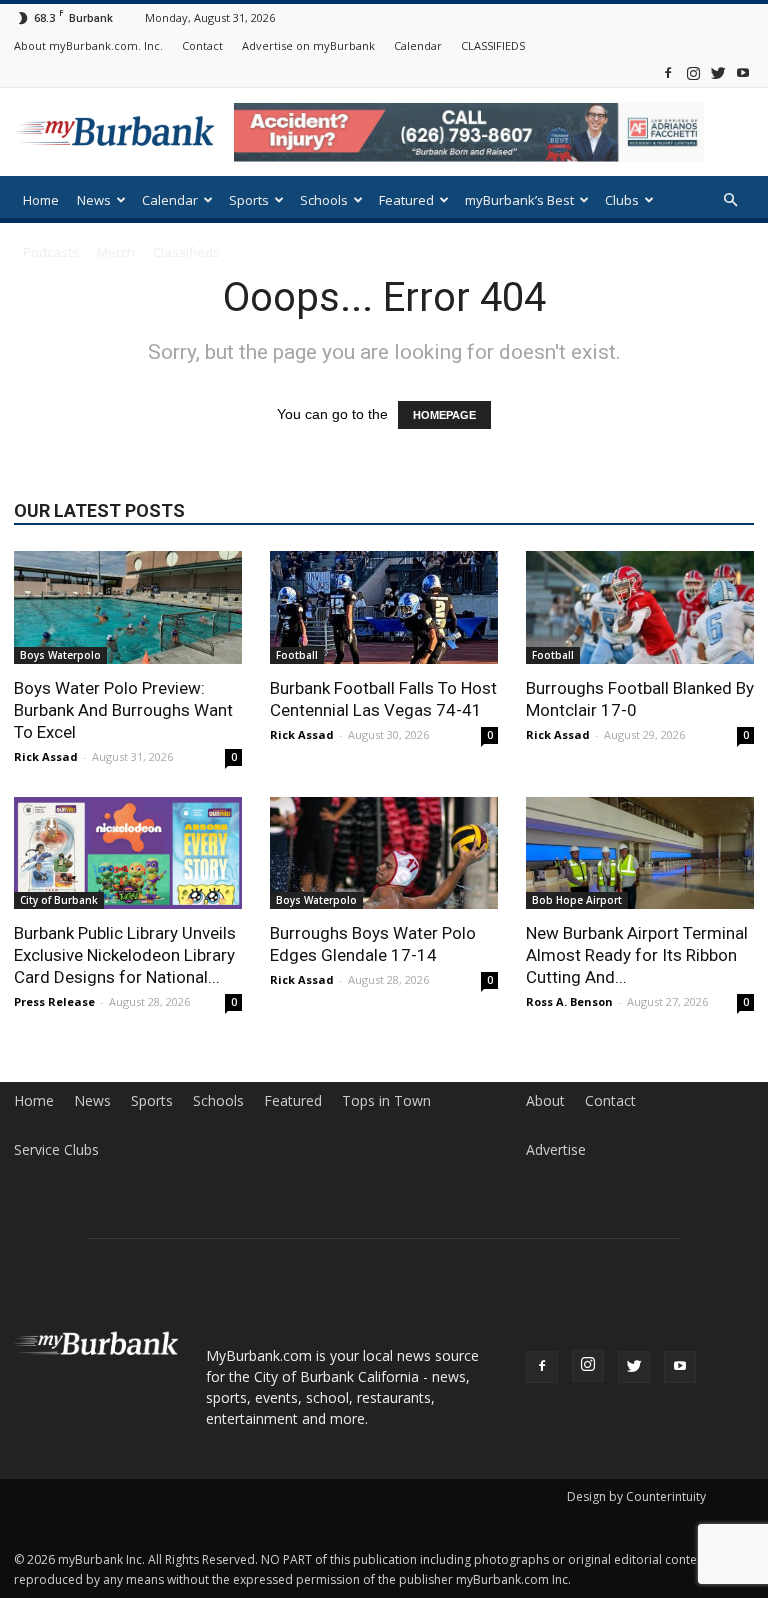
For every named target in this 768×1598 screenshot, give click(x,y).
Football (297, 655)
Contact (202, 45)
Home (41, 200)
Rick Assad (46, 756)
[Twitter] (718, 72)
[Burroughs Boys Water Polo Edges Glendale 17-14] (384, 853)
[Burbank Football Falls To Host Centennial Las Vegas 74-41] (384, 607)
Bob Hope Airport (577, 900)
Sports (249, 200)
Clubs (622, 200)
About (545, 1101)
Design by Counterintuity (636, 1496)
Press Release (54, 1001)
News (94, 200)
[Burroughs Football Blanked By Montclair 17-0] (640, 607)
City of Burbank (59, 900)
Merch (116, 252)
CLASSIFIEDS (493, 45)
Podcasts (51, 252)
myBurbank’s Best (519, 200)
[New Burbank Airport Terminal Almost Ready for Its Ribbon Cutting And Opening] (640, 853)
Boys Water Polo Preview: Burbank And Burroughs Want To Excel (123, 710)
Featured (406, 200)
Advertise (556, 1150)
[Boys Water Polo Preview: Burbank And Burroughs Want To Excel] (128, 607)
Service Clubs (56, 1150)
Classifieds (186, 252)
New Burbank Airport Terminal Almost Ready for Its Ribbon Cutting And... (637, 955)
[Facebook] (668, 72)
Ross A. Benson (569, 1001)
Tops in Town (386, 1101)
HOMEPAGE (444, 415)
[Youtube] (743, 72)
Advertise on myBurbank (308, 45)
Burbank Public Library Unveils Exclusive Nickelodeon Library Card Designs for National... (125, 955)
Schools (324, 200)
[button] (730, 200)
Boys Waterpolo (60, 655)
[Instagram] (693, 72)
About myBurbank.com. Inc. (88, 45)
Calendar (418, 45)
